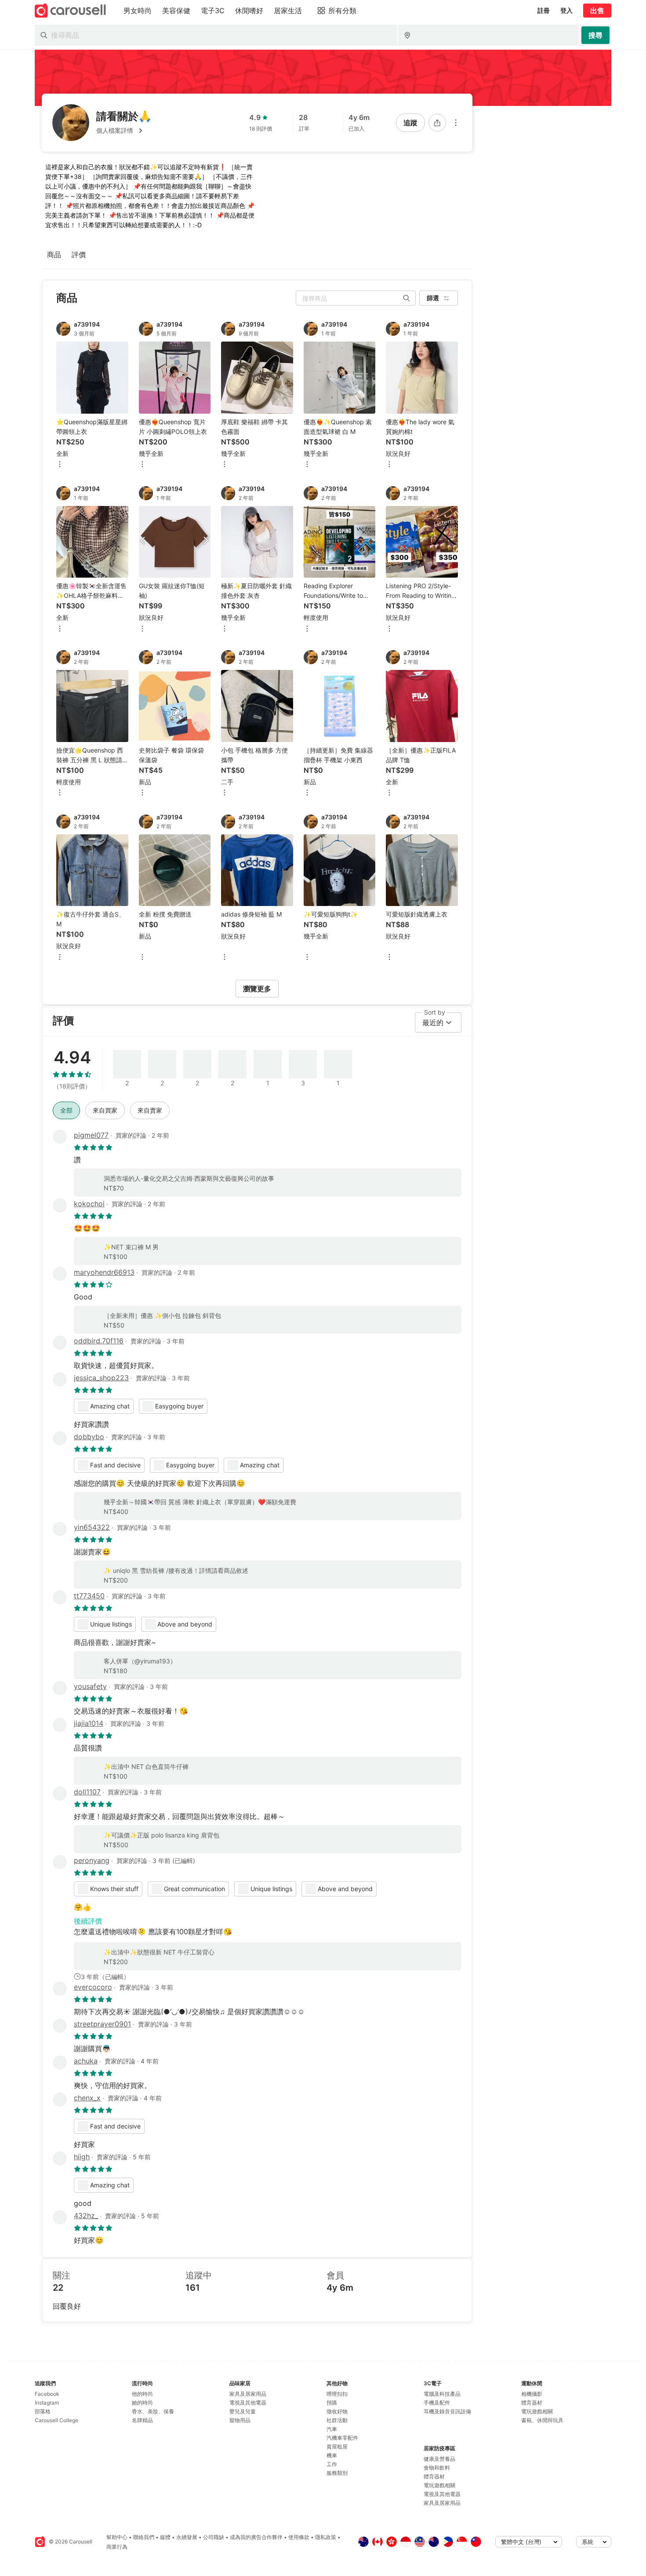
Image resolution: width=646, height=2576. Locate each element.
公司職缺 (214, 2537)
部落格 (43, 2411)
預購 (332, 2403)
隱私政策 (326, 2537)
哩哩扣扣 (337, 2394)
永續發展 (187, 2537)
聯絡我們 (144, 2537)
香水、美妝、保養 (153, 2411)
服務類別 (337, 2473)
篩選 (433, 298)
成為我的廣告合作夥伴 (256, 2537)
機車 (332, 2455)
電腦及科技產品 (442, 2394)
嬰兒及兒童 (243, 2411)
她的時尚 (142, 2403)
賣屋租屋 (337, 2447)
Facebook (47, 2394)
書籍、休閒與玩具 (542, 2420)
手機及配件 (437, 2403)
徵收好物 (337, 2411)
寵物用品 (240, 2420)
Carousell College (56, 2420)
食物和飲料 (437, 2468)
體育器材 (434, 2476)
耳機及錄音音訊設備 (447, 2411)
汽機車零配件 (342, 2438)
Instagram (47, 2403)
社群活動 (337, 2420)
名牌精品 (142, 2420)
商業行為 (117, 2547)
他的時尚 (142, 2394)
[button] (124, 131)
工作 (332, 2464)
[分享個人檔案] (437, 123)
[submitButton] (595, 35)
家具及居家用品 (248, 2394)
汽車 (332, 2429)
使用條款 (299, 2537)
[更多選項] (456, 123)
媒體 (165, 2537)
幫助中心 (117, 2537)
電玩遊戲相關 (439, 2485)
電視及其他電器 (248, 2403)
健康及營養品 (439, 2459)
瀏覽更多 (257, 989)
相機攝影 (532, 2394)
